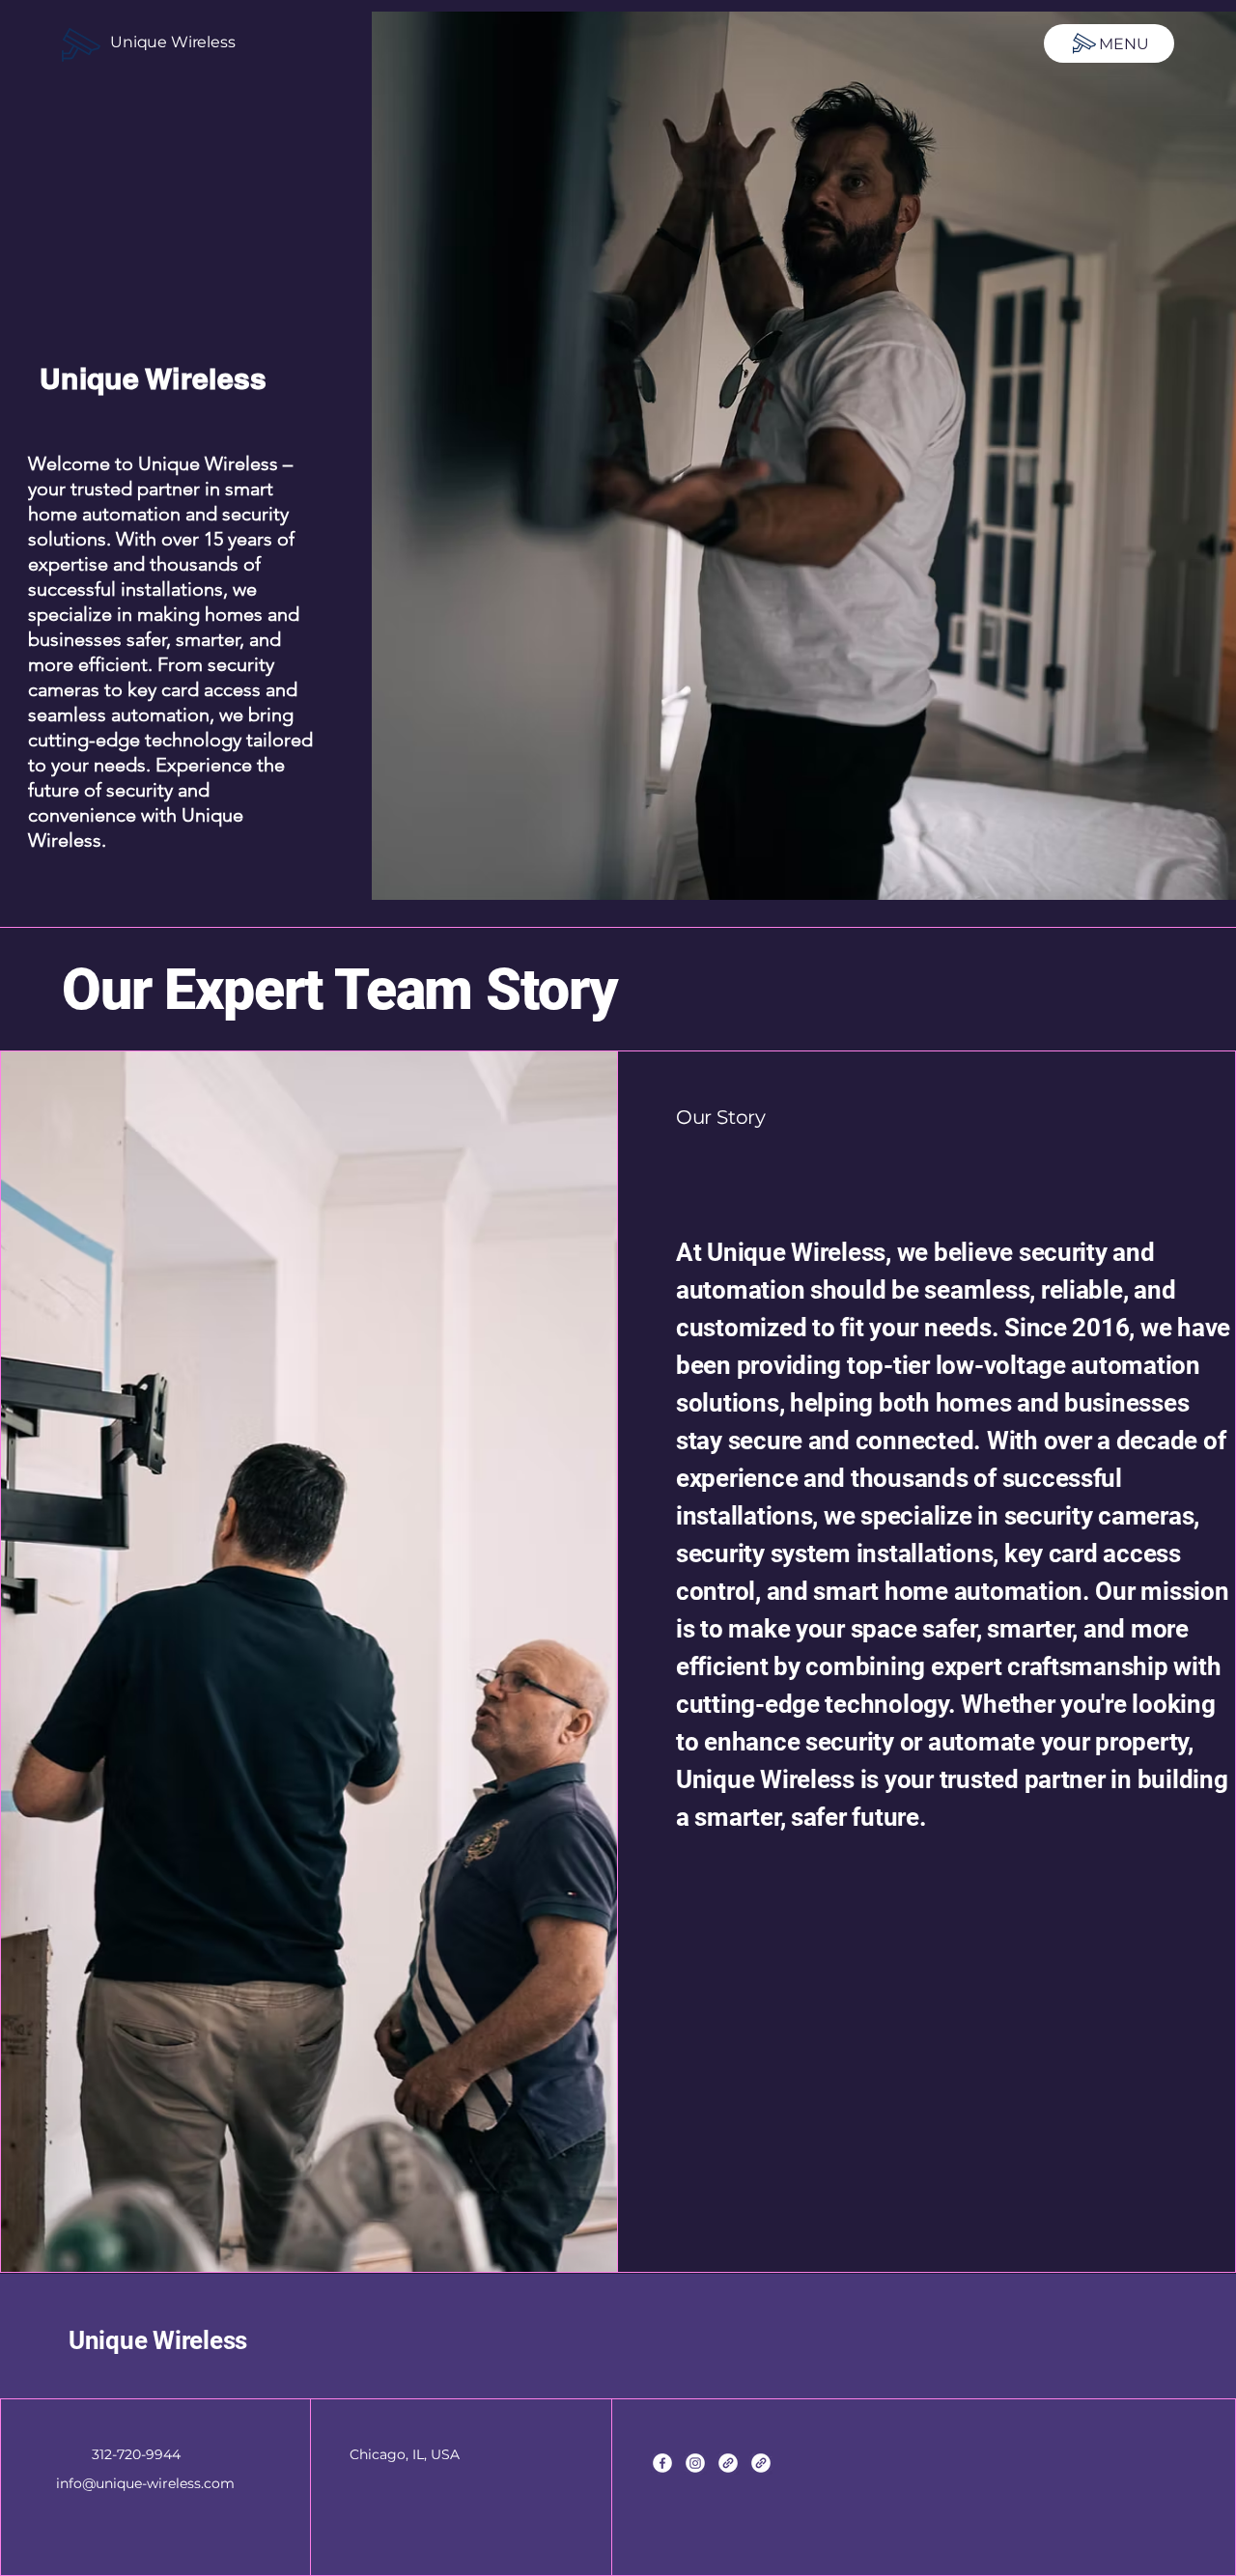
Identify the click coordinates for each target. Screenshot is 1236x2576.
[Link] (728, 2463)
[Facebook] (662, 2463)
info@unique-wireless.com (145, 2483)
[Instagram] (695, 2463)
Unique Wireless (173, 42)
